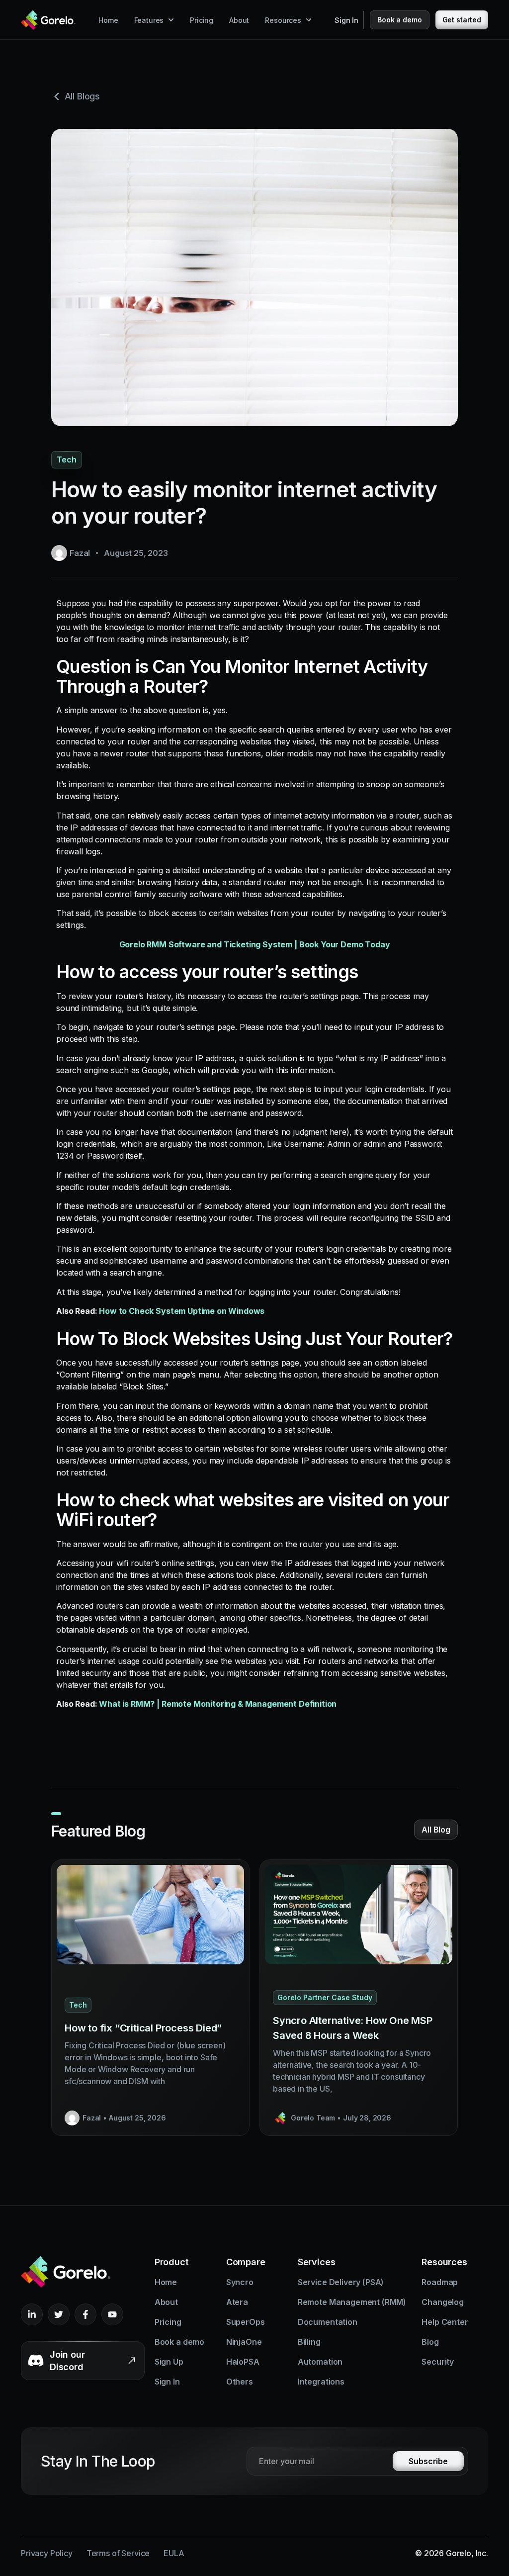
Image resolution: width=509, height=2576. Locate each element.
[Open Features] (171, 20)
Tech (67, 460)
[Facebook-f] (85, 2314)
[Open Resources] (309, 20)
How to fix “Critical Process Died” (143, 2028)
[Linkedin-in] (32, 2314)
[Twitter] (59, 2314)
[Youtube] (112, 2314)
